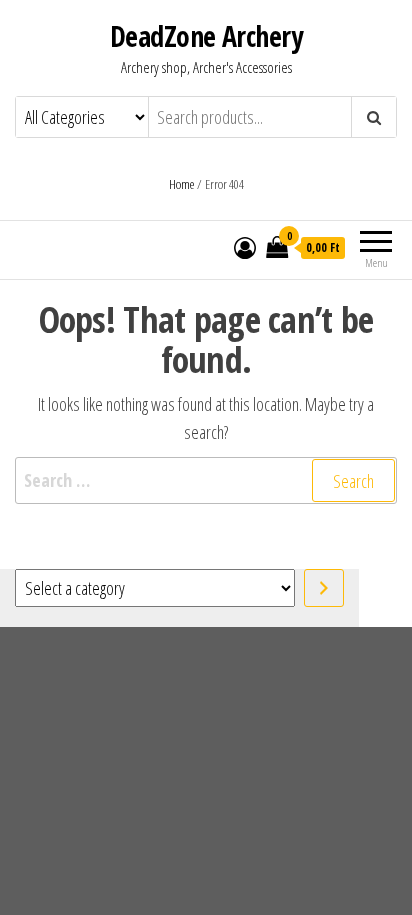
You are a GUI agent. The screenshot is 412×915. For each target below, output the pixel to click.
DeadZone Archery (206, 36)
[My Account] (245, 247)
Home (181, 184)
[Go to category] (324, 588)
